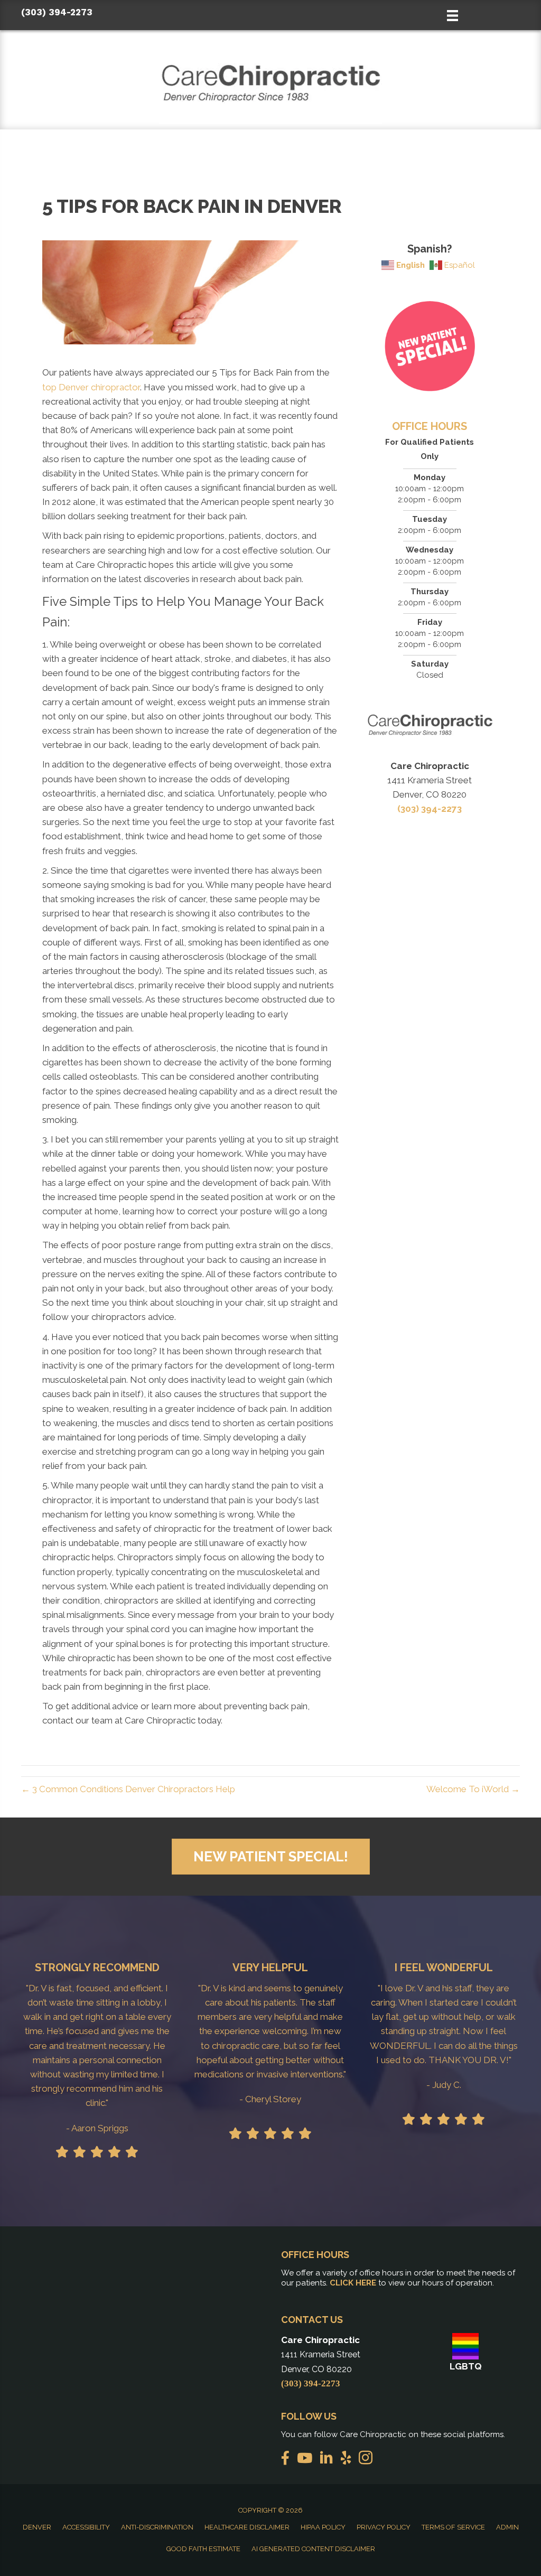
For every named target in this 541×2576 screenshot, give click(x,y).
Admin (507, 2527)
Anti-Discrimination (157, 2527)
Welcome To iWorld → (473, 1789)
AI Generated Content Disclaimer (313, 2549)
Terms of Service (453, 2527)
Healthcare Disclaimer (247, 2527)
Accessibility (86, 2527)
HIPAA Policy (323, 2527)
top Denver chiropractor (91, 387)
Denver (37, 2527)
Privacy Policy (384, 2527)
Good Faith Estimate (203, 2549)
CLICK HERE (353, 2283)
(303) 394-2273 (57, 12)
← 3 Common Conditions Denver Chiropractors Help (128, 1789)
